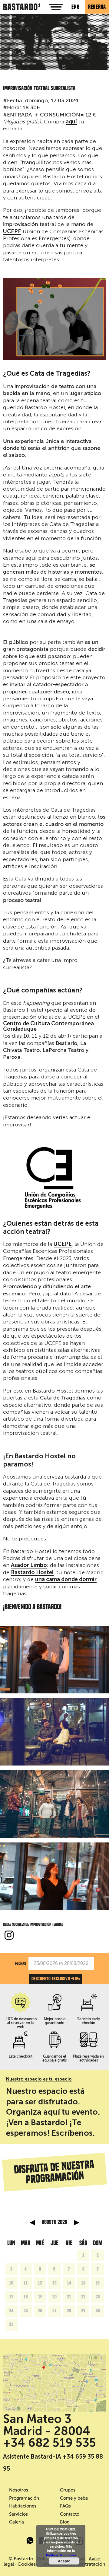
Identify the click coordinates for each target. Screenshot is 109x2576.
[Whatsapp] (30, 2542)
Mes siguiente (77, 2223)
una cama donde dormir (66, 1580)
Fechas (21, 1963)
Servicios (18, 2514)
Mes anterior (32, 2223)
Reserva (97, 7)
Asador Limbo (29, 1565)
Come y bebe (74, 2498)
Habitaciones (23, 2506)
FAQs (65, 2506)
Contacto (70, 2514)
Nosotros (19, 2490)
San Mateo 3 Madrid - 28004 (47, 2425)
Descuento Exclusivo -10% (56, 1979)
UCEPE (12, 232)
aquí (71, 122)
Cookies (27, 2564)
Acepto (64, 2561)
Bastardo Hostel (32, 1573)
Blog (65, 2522)
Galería (17, 2522)
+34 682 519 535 (50, 2443)
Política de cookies (61, 2555)
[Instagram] (9, 1936)
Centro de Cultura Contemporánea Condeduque (48, 1027)
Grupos (68, 2490)
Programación (24, 2498)
